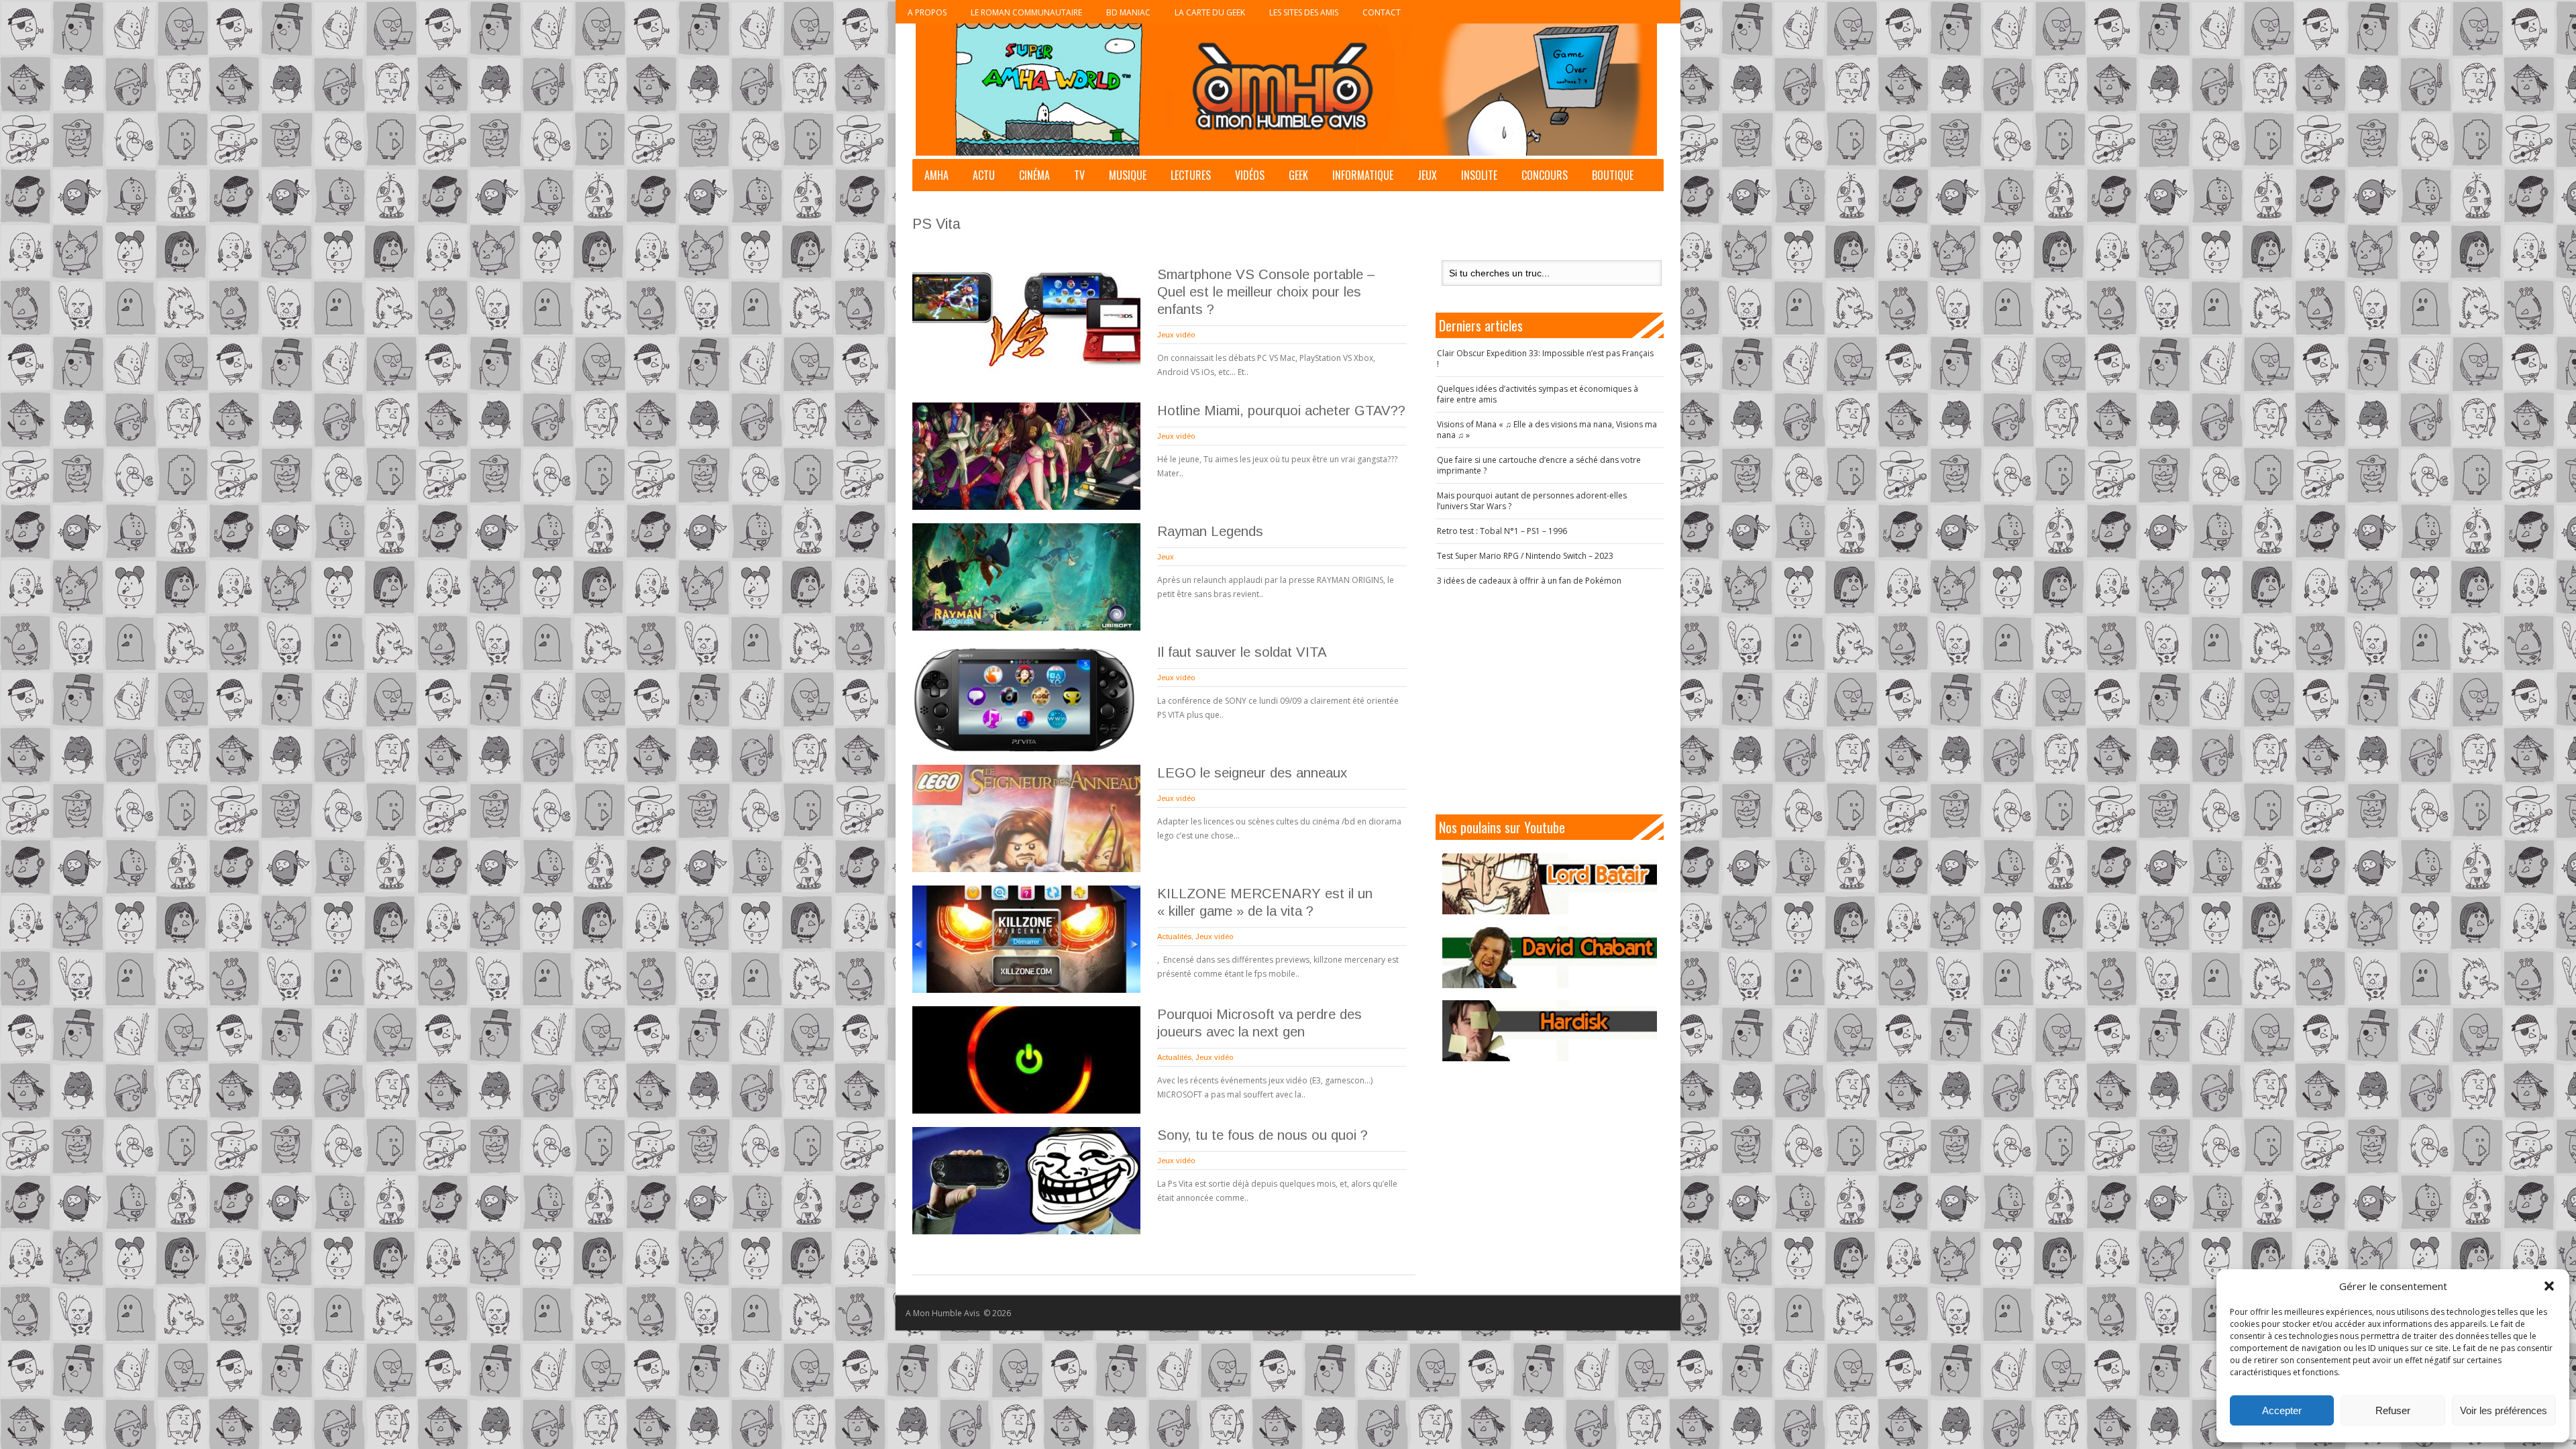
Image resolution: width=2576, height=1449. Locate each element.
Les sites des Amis (1304, 12)
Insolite (1479, 175)
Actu (984, 175)
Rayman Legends (1210, 531)
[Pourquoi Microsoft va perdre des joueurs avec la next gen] (1026, 1060)
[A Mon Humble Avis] (1286, 90)
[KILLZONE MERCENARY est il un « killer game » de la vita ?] (1026, 939)
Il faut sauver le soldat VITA (1242, 652)
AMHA (936, 175)
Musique (1128, 175)
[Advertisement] (1550, 700)
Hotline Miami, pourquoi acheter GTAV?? (1281, 411)
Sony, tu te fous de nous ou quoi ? (1263, 1135)
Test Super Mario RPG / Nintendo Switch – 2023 (1525, 556)
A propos (927, 12)
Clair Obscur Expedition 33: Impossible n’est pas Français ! (1545, 359)
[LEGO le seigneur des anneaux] (1026, 818)
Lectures (1191, 175)
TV (1079, 175)
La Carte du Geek (1210, 12)
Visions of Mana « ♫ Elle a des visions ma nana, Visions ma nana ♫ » (1547, 430)
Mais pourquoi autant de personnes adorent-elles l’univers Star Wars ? (1532, 501)
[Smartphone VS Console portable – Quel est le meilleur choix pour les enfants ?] (1026, 320)
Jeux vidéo (1176, 335)
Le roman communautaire (1026, 12)
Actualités (1174, 936)
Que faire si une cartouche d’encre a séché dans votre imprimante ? (1539, 465)
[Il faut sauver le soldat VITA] (1026, 698)
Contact (1382, 12)
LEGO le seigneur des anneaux (1252, 773)
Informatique (1363, 175)
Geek (1298, 175)
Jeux (1427, 175)
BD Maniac (1128, 12)
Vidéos (1250, 175)
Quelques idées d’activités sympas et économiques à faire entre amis (1538, 394)
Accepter (2282, 1410)
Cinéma (1034, 175)
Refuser (2393, 1410)
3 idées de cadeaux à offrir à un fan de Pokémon (1529, 581)
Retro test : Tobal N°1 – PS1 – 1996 (1502, 531)
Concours (1545, 175)
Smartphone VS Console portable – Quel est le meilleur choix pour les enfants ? (1266, 292)
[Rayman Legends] (1026, 577)
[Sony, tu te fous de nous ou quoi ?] (1026, 1181)
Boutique (1613, 175)
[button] (2549, 1286)
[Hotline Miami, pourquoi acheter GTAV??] (1026, 456)
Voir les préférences (2504, 1410)
